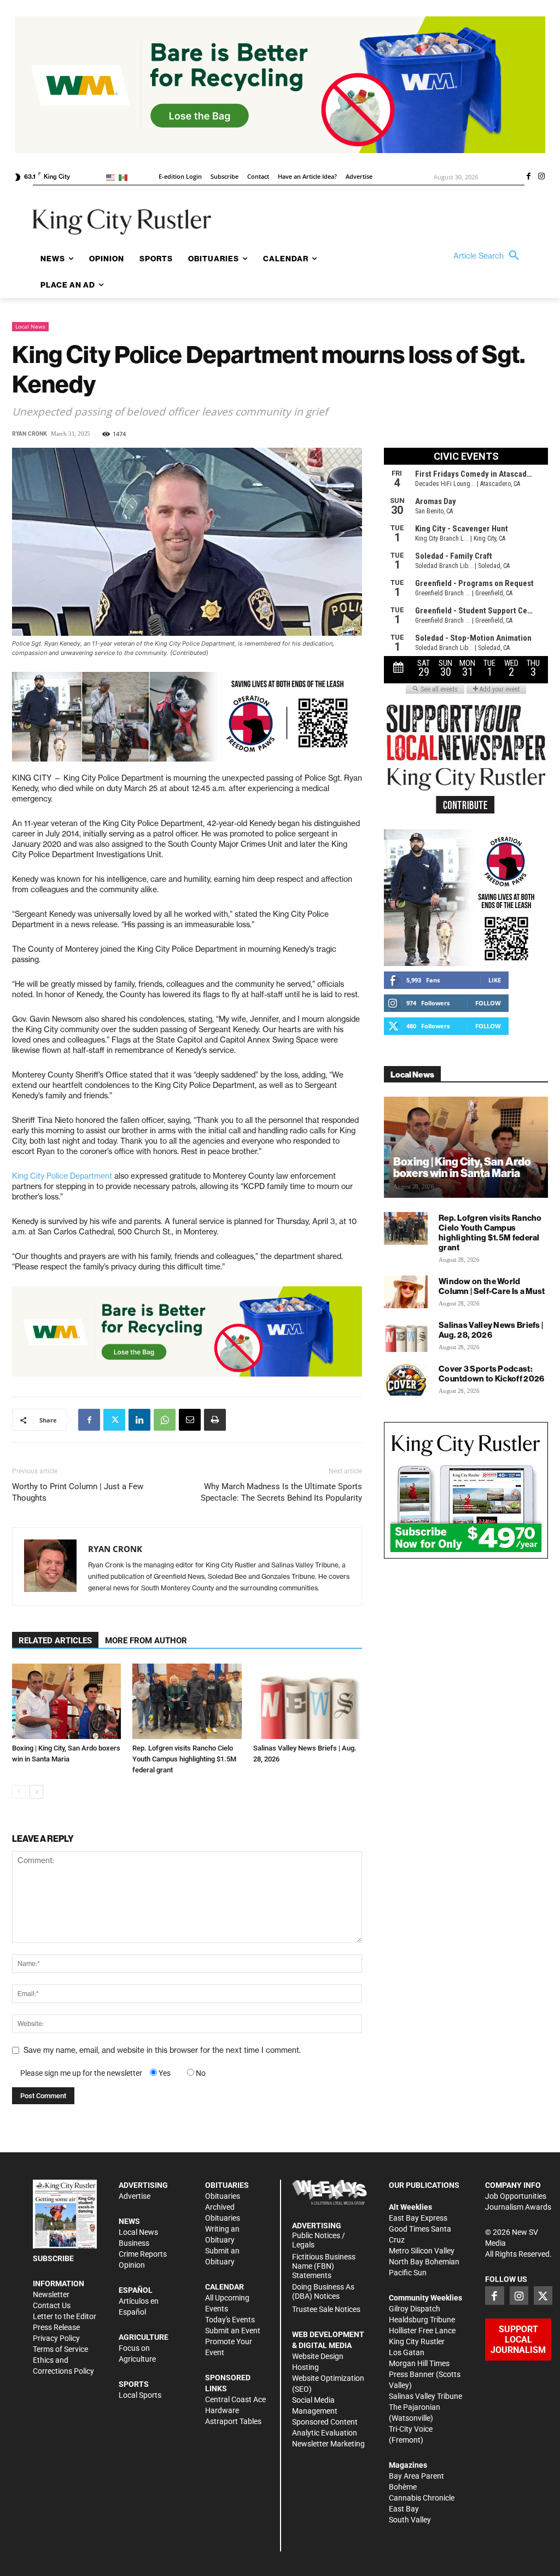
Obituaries (223, 2196)
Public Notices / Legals (319, 2240)
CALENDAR (224, 2287)
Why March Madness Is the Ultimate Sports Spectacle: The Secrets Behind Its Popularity (281, 1492)
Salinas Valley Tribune (425, 2396)
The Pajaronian (415, 2407)
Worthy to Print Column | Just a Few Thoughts (78, 1492)
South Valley (410, 2520)
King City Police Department (62, 1176)
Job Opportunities (516, 2196)
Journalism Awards (518, 2207)
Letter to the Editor (65, 2316)
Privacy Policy (56, 2338)
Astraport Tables (233, 2421)
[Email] (190, 1420)
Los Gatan (407, 2352)
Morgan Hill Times (419, 2363)
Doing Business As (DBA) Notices (323, 2291)
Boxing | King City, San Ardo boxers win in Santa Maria (462, 1167)
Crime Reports (143, 2254)
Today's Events (230, 2320)
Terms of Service (60, 2349)
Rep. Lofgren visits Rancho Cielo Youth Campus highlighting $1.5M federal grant (184, 1759)
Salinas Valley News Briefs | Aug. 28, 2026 (491, 1330)
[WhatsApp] (165, 1420)
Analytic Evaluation (325, 2433)
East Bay (404, 2509)
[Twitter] (114, 1420)
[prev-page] (19, 1792)
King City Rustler (417, 2341)
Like (495, 980)
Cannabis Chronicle (422, 2498)
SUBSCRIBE (53, 2258)
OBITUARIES (227, 2185)
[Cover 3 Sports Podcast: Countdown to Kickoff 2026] (406, 1379)
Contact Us (52, 2305)
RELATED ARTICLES (55, 1641)
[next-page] (36, 1792)
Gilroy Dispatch (415, 2309)
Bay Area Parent (416, 2476)
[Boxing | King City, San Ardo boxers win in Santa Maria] (66, 1701)
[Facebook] (528, 177)
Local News (30, 326)
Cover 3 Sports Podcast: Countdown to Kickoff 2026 (492, 1374)
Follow (488, 1003)
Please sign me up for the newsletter (81, 2073)
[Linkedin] (139, 1420)
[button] (489, 256)
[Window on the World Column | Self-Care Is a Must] (406, 1292)
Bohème (403, 2487)
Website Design (318, 2356)
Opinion (132, 2265)
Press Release (56, 2327)
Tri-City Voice (411, 2429)
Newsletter (51, 2294)
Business (134, 2243)
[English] (112, 177)
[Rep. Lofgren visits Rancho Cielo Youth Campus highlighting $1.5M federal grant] (187, 1701)
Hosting (305, 2367)
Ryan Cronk (30, 434)
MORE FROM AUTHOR (146, 1641)
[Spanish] (125, 177)
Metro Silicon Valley (422, 2251)
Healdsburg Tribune (422, 2320)
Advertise (135, 2196)
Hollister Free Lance (422, 2331)
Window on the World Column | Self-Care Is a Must (492, 1286)
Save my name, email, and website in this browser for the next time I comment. (162, 2050)
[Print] (215, 1420)
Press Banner (412, 2374)
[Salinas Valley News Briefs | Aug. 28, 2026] (308, 1701)
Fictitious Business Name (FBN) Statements (324, 2266)
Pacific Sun (408, 2273)
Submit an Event (233, 2331)
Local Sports (140, 2395)
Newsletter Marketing (328, 2444)
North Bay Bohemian (424, 2262)
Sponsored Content (325, 2422)
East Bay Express (418, 2218)
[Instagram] (541, 177)
